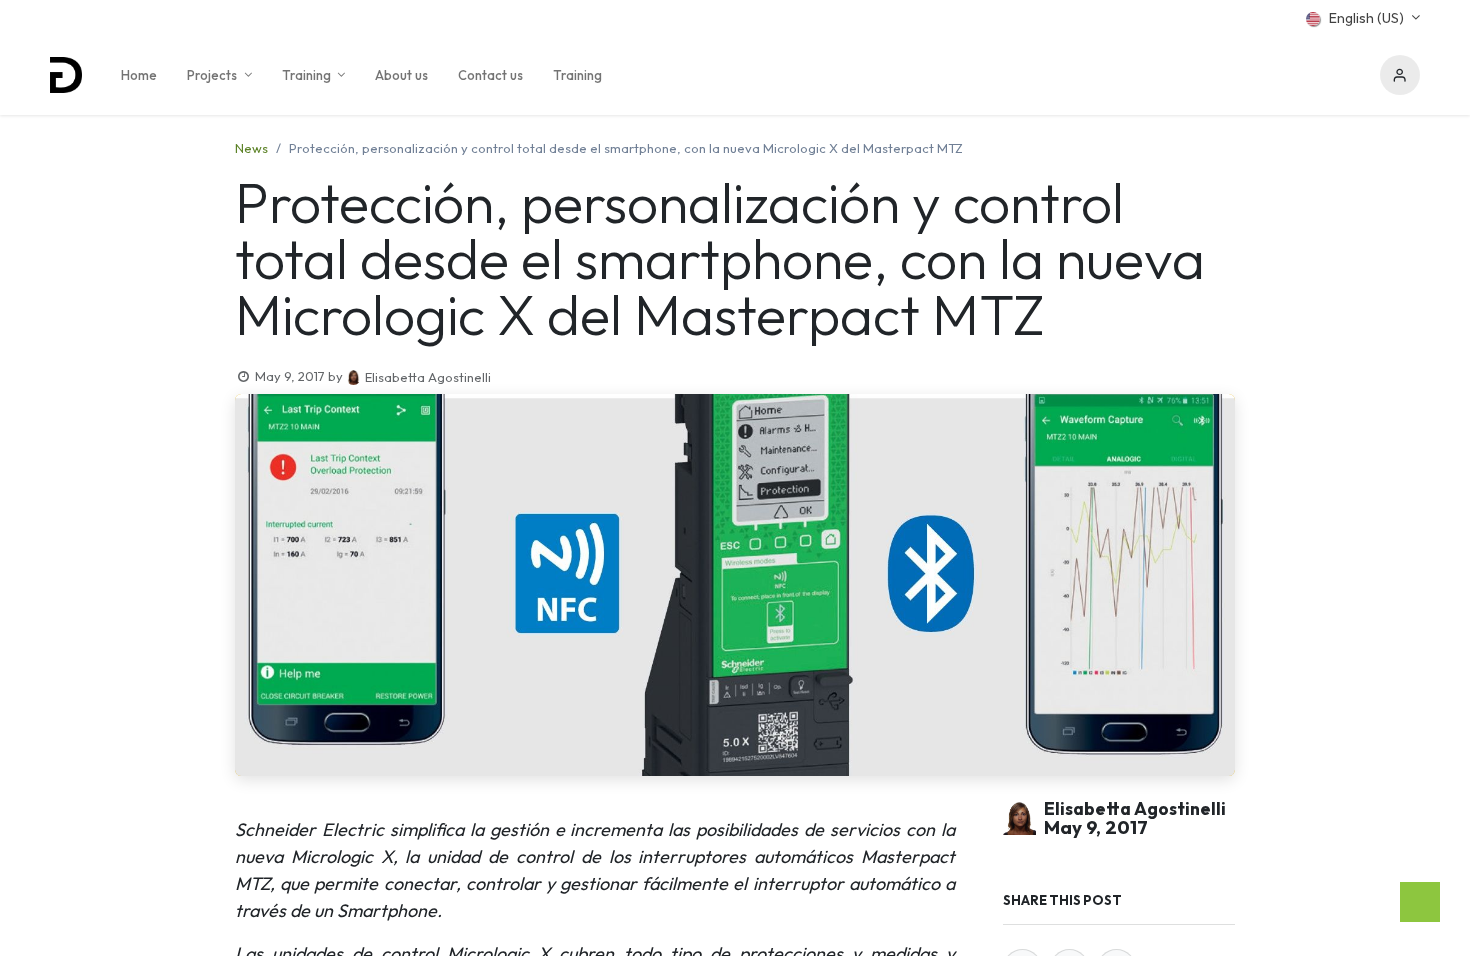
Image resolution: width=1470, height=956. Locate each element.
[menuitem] (139, 75)
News (251, 148)
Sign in (1400, 75)
